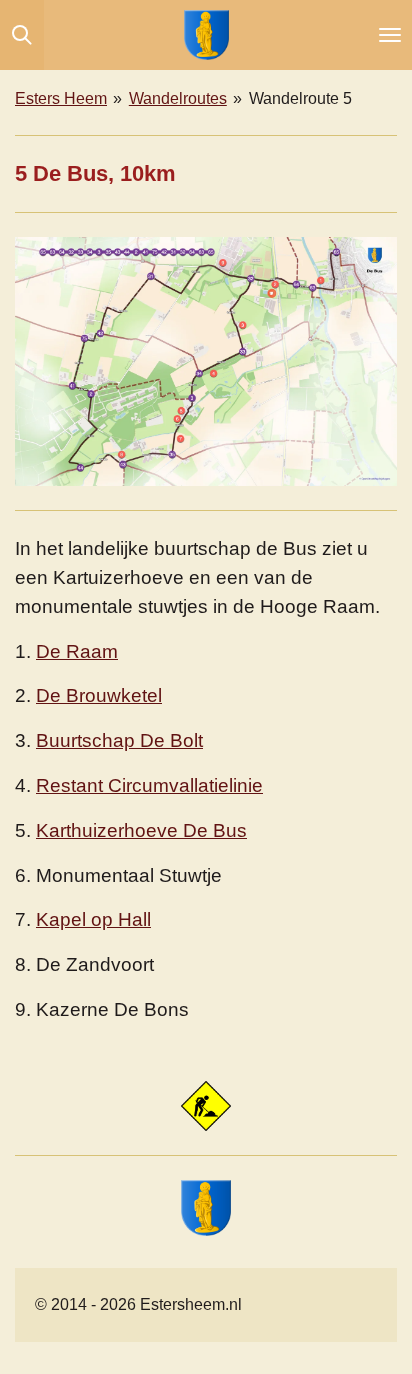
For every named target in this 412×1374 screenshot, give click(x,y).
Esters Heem (61, 98)
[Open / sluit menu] (390, 35)
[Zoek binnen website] (22, 35)
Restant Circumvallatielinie (149, 785)
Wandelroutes (178, 98)
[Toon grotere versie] (206, 362)
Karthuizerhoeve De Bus (141, 830)
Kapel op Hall (93, 919)
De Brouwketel (99, 695)
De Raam (77, 651)
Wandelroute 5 (300, 98)
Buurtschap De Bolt (119, 740)
